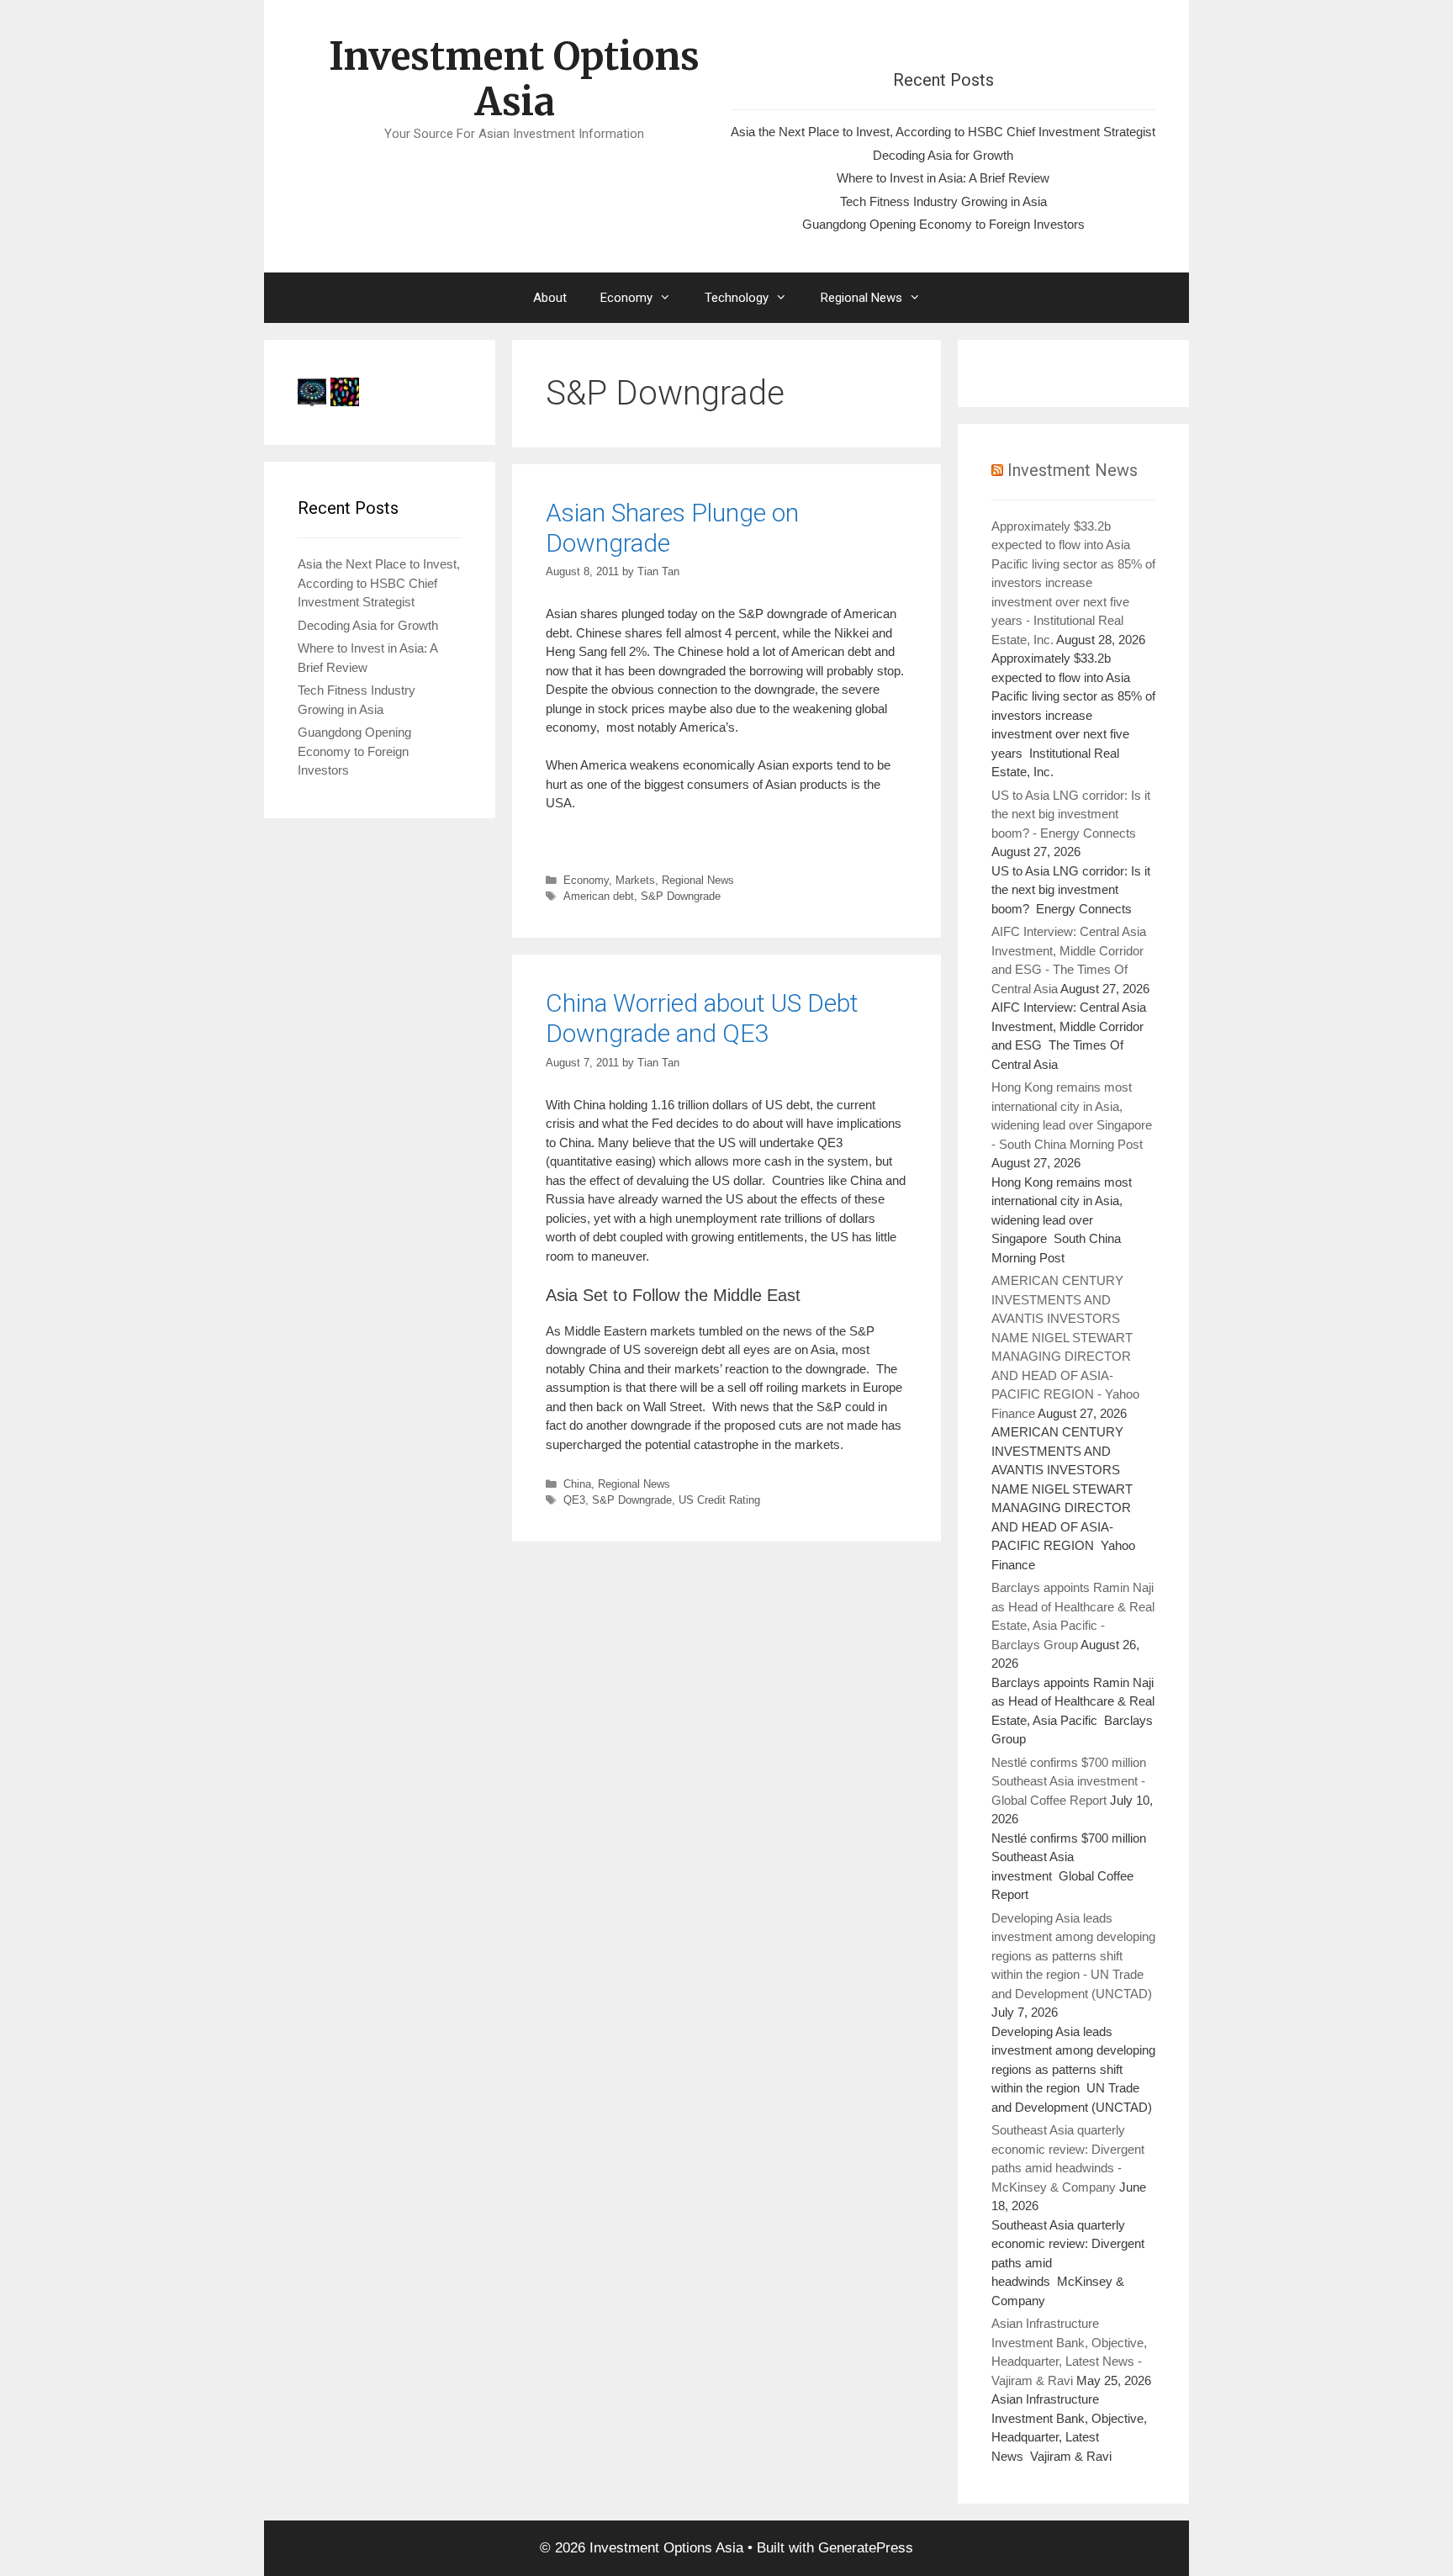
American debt (599, 896)
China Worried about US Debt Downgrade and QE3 (702, 1018)
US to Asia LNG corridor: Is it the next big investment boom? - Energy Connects (1071, 814)
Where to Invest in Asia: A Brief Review (943, 178)
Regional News (861, 298)
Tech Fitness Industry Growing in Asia (943, 201)
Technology (737, 298)
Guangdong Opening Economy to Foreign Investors (943, 224)
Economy (626, 298)
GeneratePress (866, 2548)
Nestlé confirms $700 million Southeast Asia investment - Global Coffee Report (1069, 1781)
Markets (635, 880)
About (550, 298)
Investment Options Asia (514, 79)
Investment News (1073, 470)
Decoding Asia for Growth (943, 155)
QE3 (574, 1500)
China (577, 1484)
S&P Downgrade (681, 896)
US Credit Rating (719, 1500)
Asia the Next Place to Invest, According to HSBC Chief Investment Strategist (943, 132)
